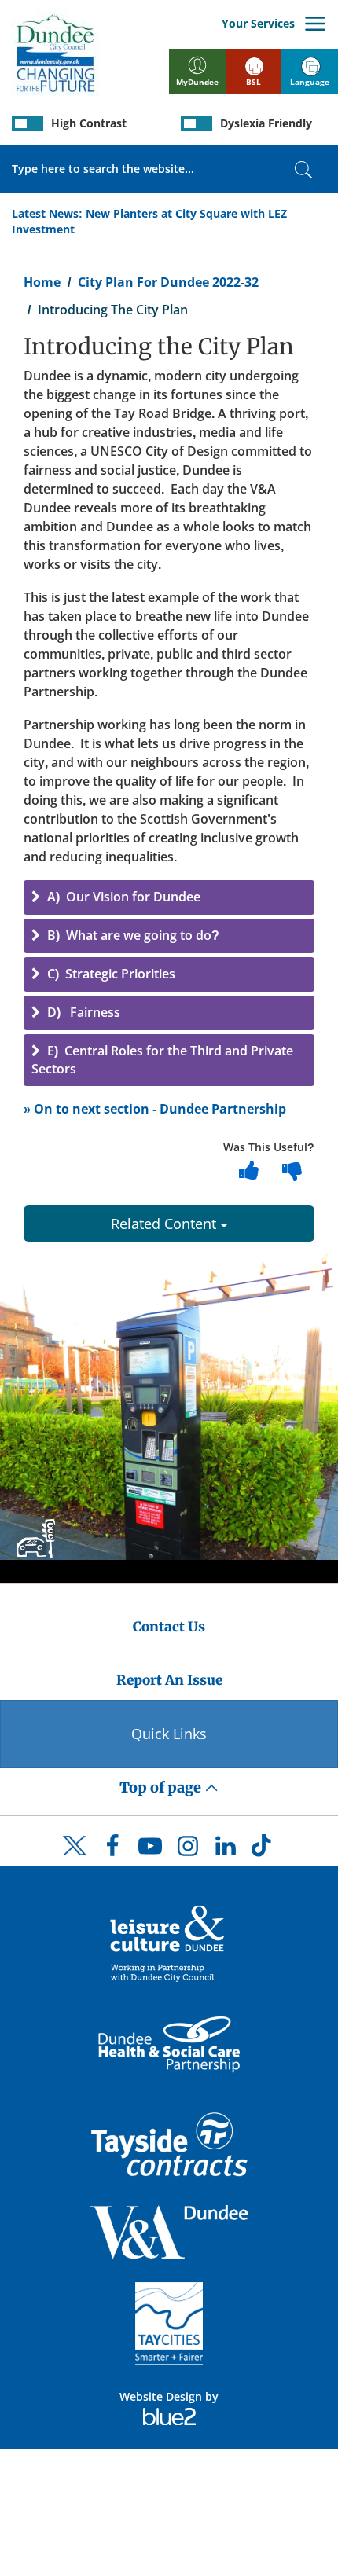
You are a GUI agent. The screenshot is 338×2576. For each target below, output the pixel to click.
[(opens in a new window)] (169, 1942)
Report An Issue (169, 1680)
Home (42, 282)
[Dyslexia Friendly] (197, 123)
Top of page (162, 1787)
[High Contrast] (28, 123)
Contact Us (169, 1627)
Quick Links (169, 1734)
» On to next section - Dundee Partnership (155, 1109)
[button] (169, 897)
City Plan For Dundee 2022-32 (168, 282)
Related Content (165, 1224)
